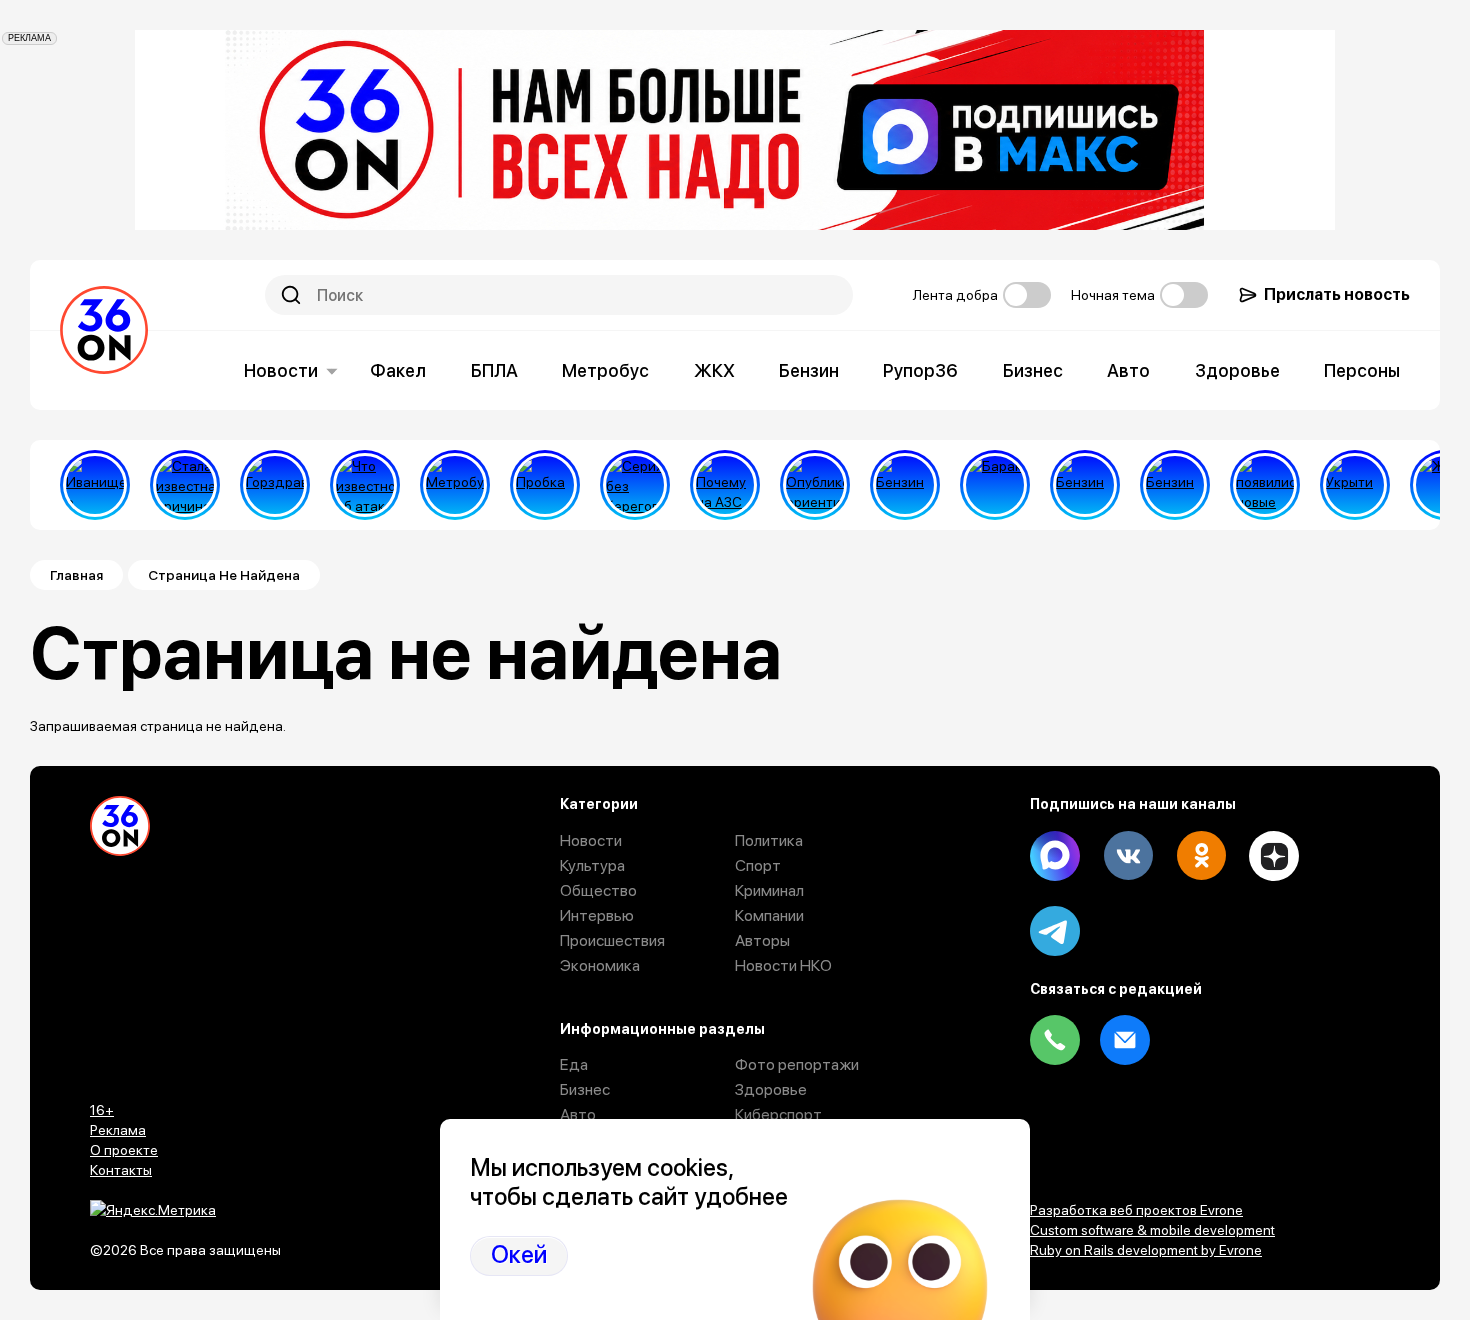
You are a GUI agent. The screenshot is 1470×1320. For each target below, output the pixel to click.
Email (1125, 1040)
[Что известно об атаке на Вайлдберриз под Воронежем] (365, 485)
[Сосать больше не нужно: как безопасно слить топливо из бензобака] (905, 485)
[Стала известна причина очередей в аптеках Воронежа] (185, 485)
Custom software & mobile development (1152, 1230)
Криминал (769, 890)
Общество (598, 890)
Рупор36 (920, 370)
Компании (769, 915)
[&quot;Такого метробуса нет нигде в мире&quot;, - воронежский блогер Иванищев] (95, 485)
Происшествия (612, 940)
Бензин (809, 370)
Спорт (758, 865)
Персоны (1362, 370)
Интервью (597, 915)
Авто (1128, 370)
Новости (281, 370)
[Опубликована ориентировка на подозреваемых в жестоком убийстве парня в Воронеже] (815, 485)
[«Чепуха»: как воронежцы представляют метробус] (455, 485)
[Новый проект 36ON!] (635, 485)
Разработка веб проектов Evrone (1136, 1210)
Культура (592, 865)
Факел (398, 370)
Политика (769, 840)
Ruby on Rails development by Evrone (1146, 1250)
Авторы (762, 940)
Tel (1055, 1040)
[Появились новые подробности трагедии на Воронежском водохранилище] (1265, 485)
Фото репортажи (797, 1064)
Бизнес (1033, 370)
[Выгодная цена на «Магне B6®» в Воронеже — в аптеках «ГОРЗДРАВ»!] (275, 485)
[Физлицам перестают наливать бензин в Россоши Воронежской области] (1175, 485)
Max (1055, 856)
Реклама (118, 1130)
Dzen (1274, 856)
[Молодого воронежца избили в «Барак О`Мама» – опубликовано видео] (995, 485)
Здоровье (1237, 370)
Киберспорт (778, 1114)
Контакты (121, 1170)
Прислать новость (1337, 294)
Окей (519, 1254)
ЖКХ (714, 370)
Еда (574, 1064)
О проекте (124, 1150)
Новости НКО (783, 965)
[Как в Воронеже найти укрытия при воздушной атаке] (1355, 485)
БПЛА (494, 370)
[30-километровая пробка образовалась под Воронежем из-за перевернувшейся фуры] (545, 485)
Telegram (1055, 931)
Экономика (600, 965)
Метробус (605, 370)
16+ (102, 1110)
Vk (1128, 856)
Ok (1201, 856)
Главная (76, 575)
